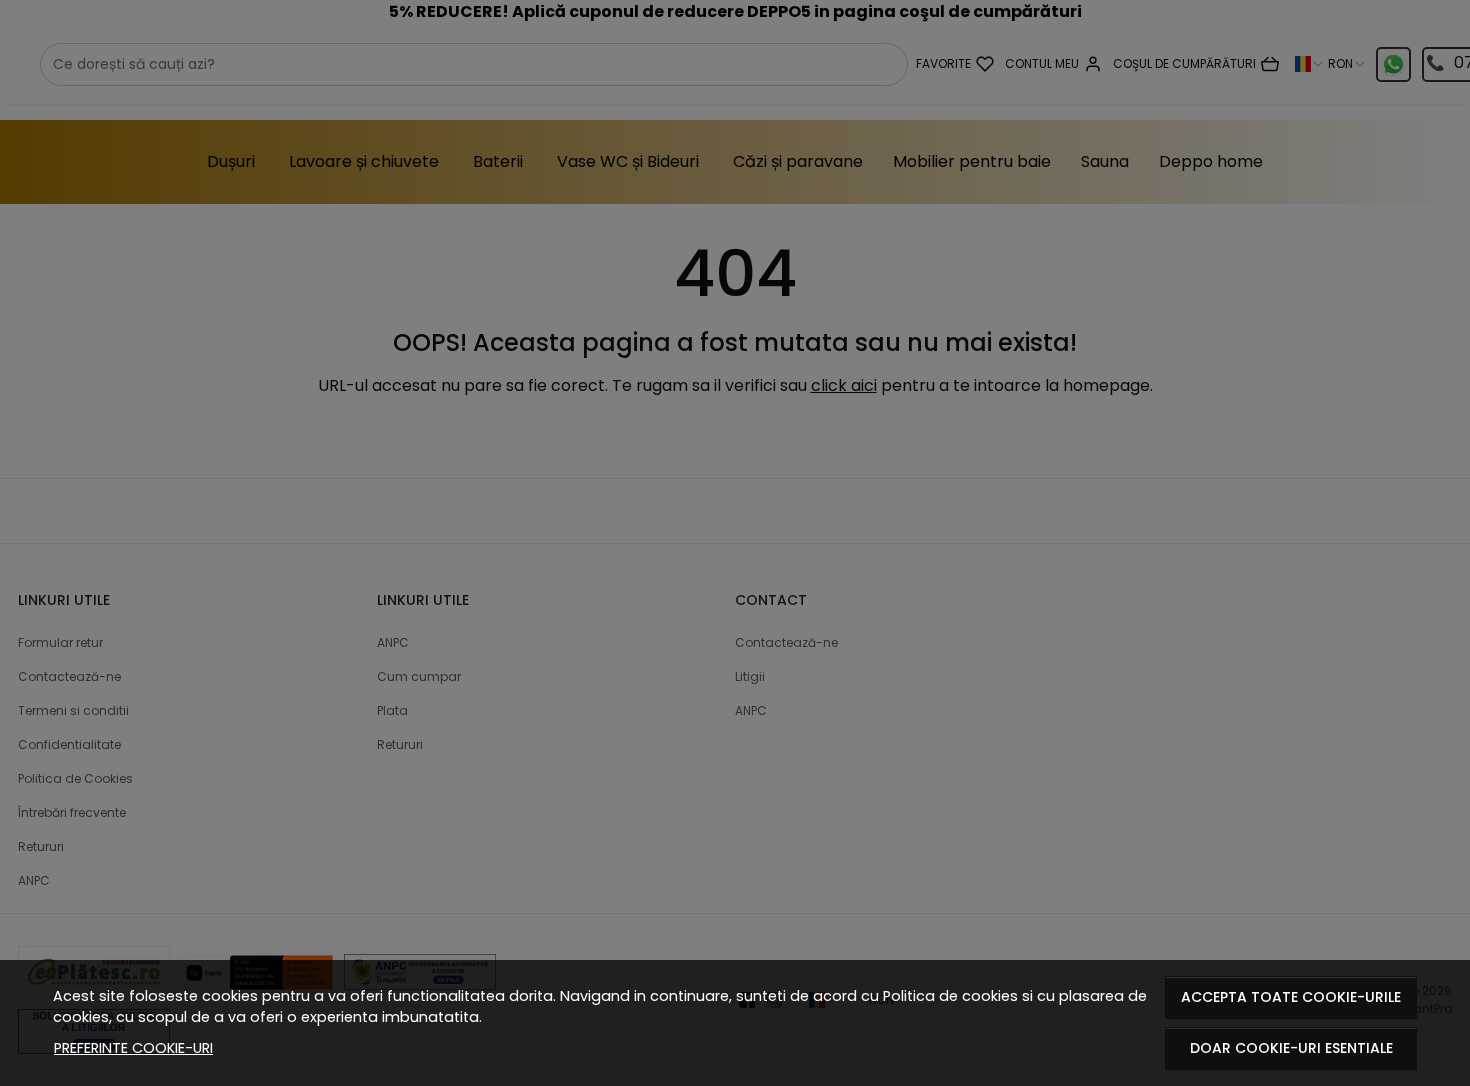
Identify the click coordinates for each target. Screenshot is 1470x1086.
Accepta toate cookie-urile (1291, 997)
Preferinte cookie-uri (133, 1048)
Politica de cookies (950, 996)
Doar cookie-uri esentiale (1291, 1048)
